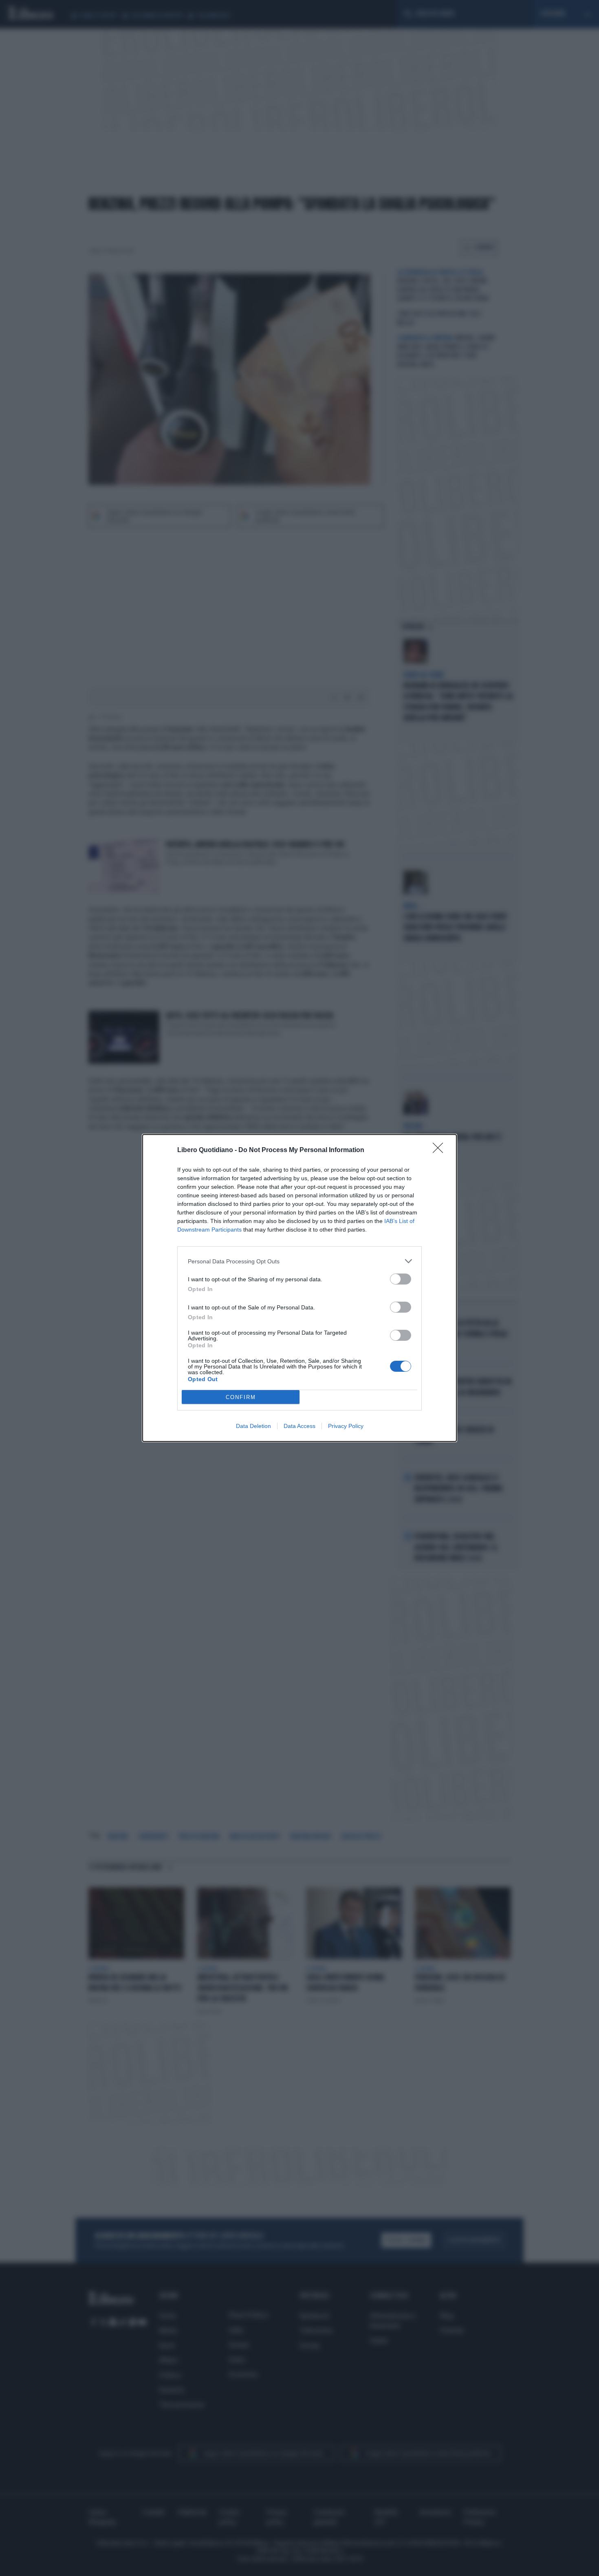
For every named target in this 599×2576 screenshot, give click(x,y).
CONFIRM (241, 1397)
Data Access (299, 1426)
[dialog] (299, 1288)
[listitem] (299, 1261)
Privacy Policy (346, 1426)
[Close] (440, 1150)
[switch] (401, 1279)
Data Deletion (253, 1426)
